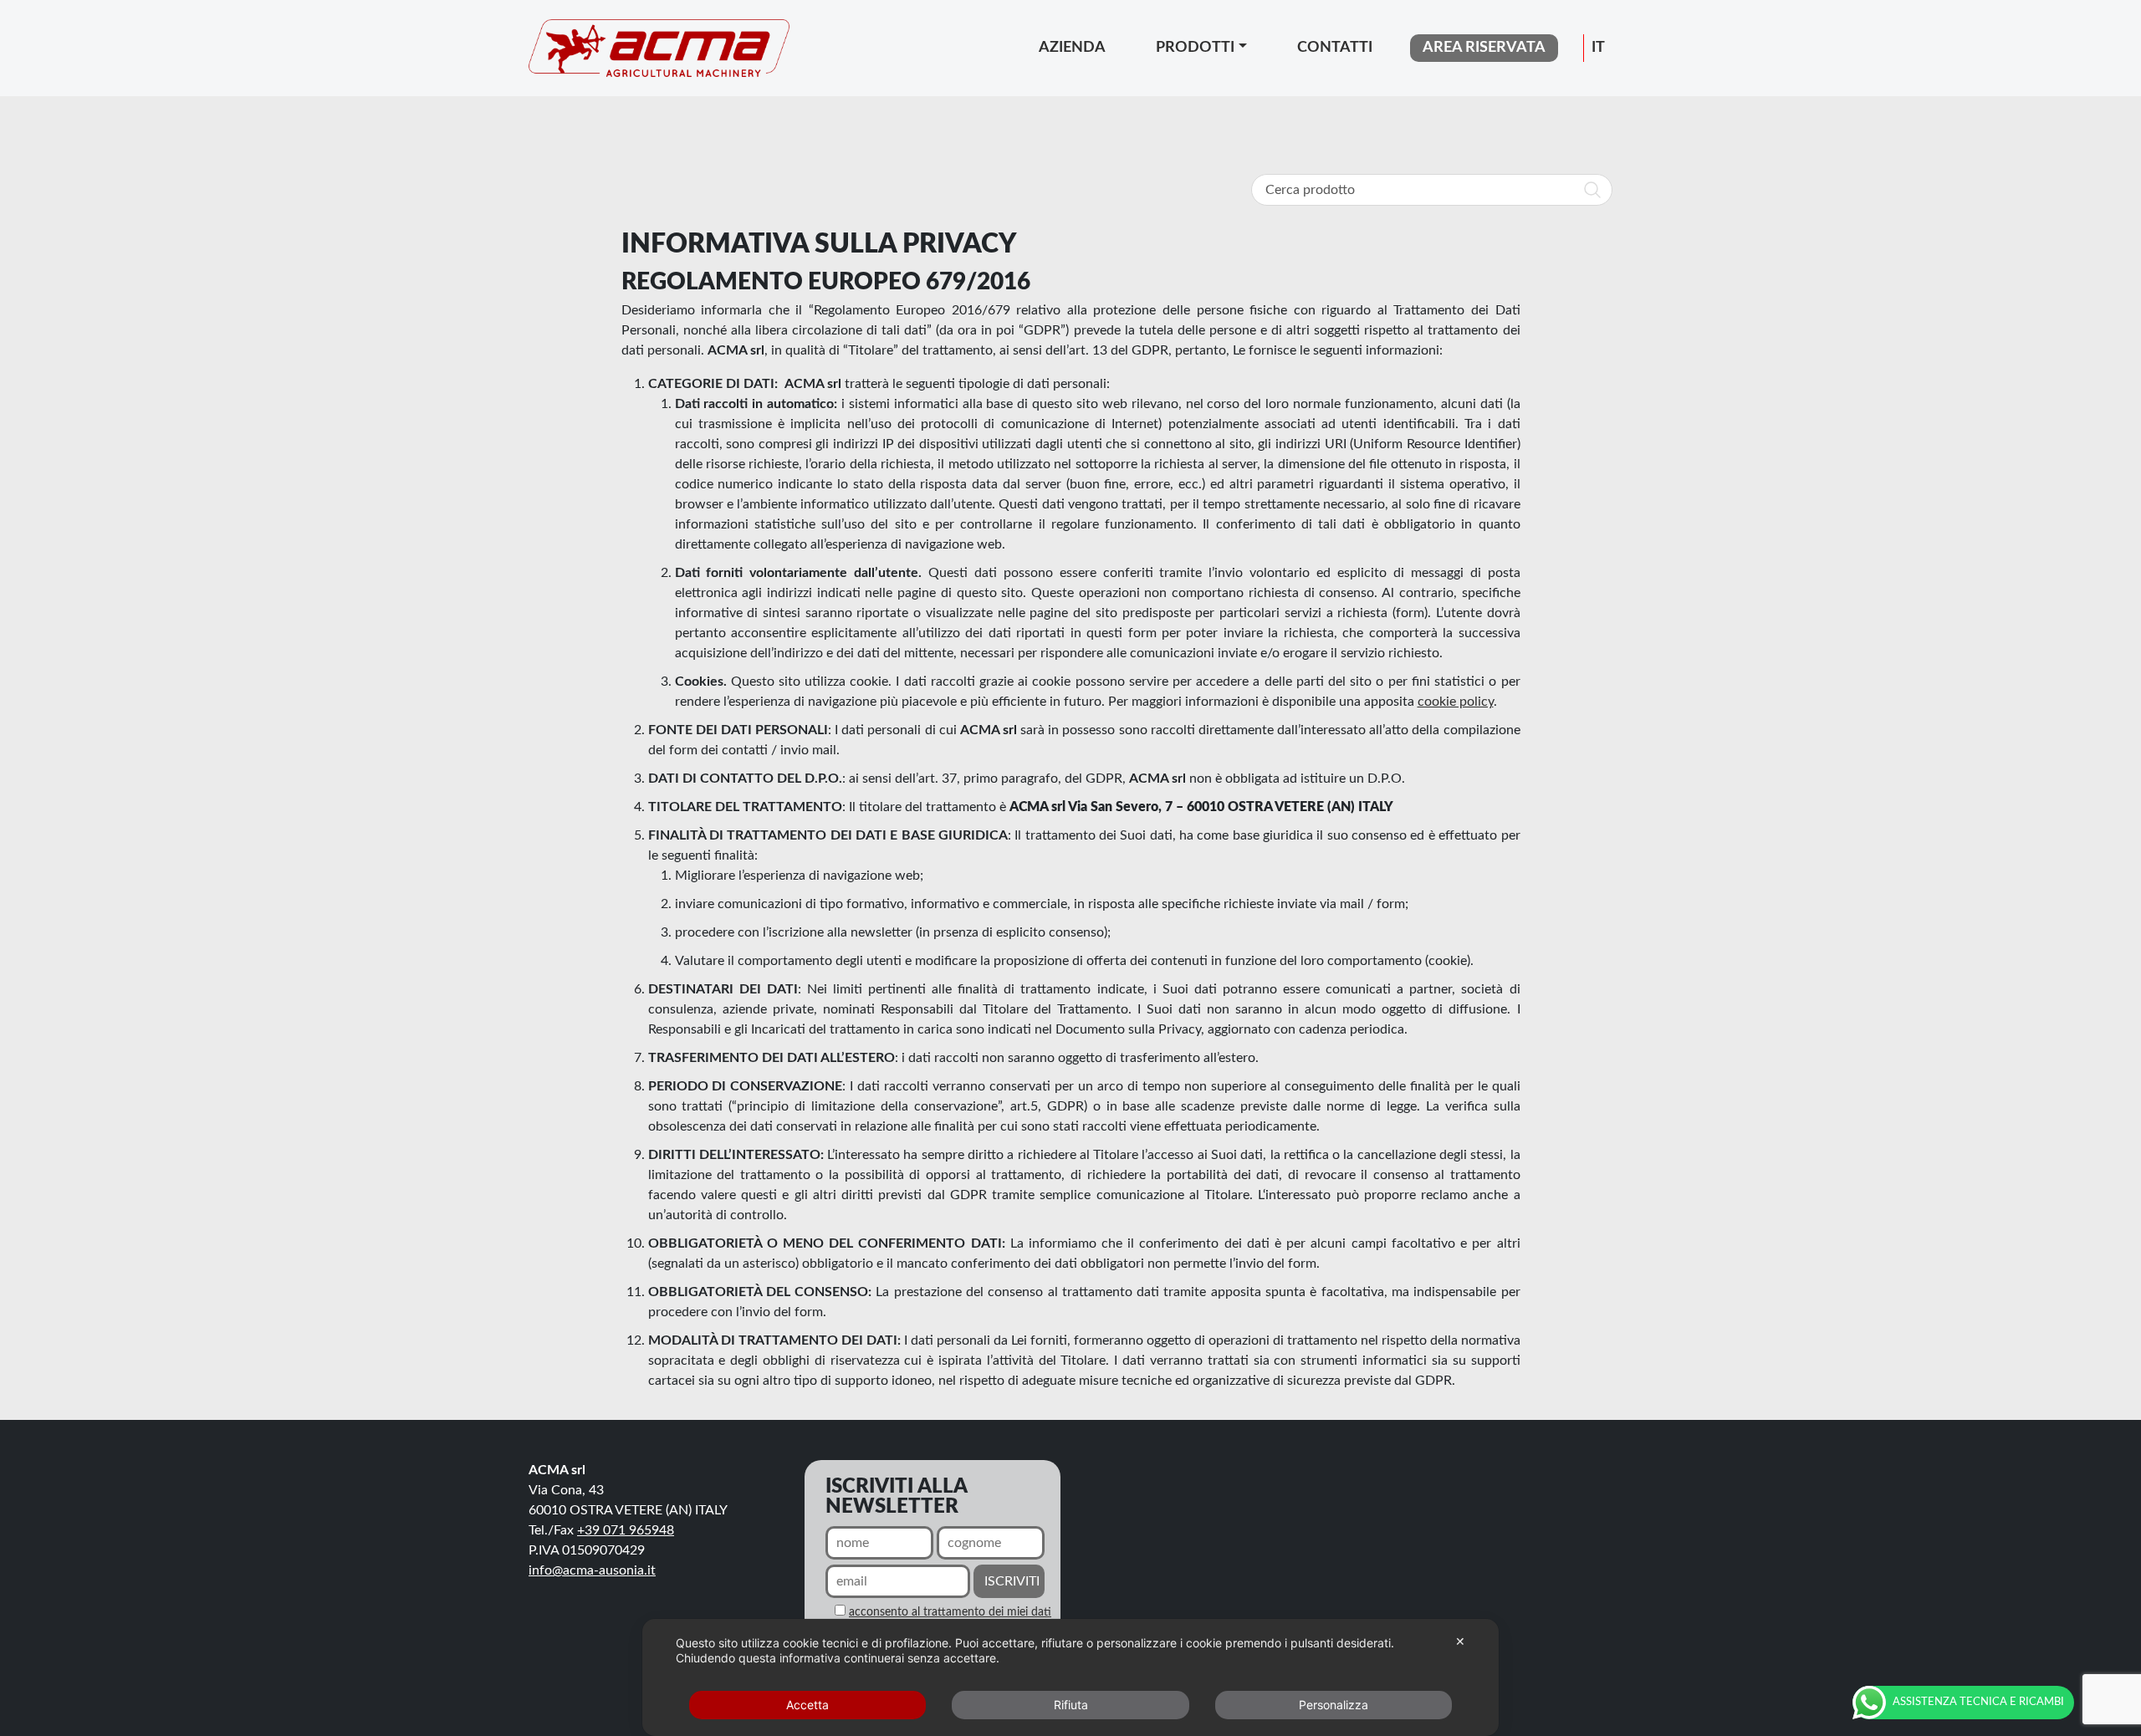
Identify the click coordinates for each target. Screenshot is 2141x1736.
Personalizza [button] (1334, 1705)
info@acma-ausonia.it (592, 1570)
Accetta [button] (807, 1705)
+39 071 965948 (626, 1530)
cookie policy (1456, 702)
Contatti (1335, 48)
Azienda (1072, 48)
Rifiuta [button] (1071, 1705)
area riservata (1484, 48)
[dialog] (1070, 1677)
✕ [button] (1460, 1641)
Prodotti (1195, 48)
